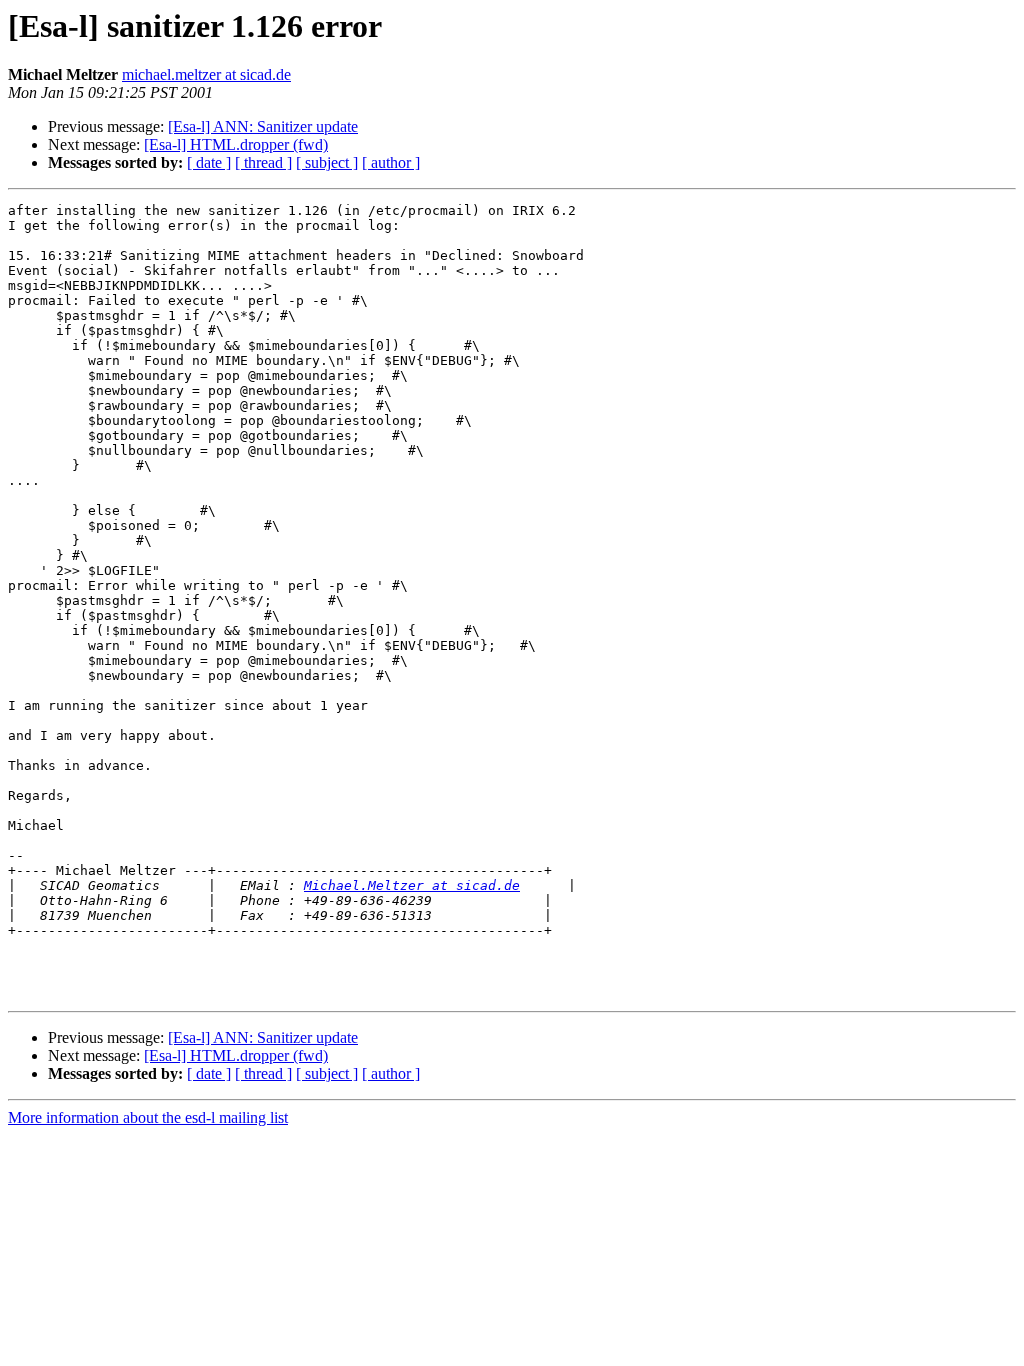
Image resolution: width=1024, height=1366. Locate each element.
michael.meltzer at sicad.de (206, 74)
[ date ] (209, 162)
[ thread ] (263, 162)
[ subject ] (327, 162)
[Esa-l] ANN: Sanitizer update (263, 126)
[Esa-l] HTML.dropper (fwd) (236, 144)
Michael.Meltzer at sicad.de (412, 885)
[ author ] (391, 162)
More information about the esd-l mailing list (148, 1117)
